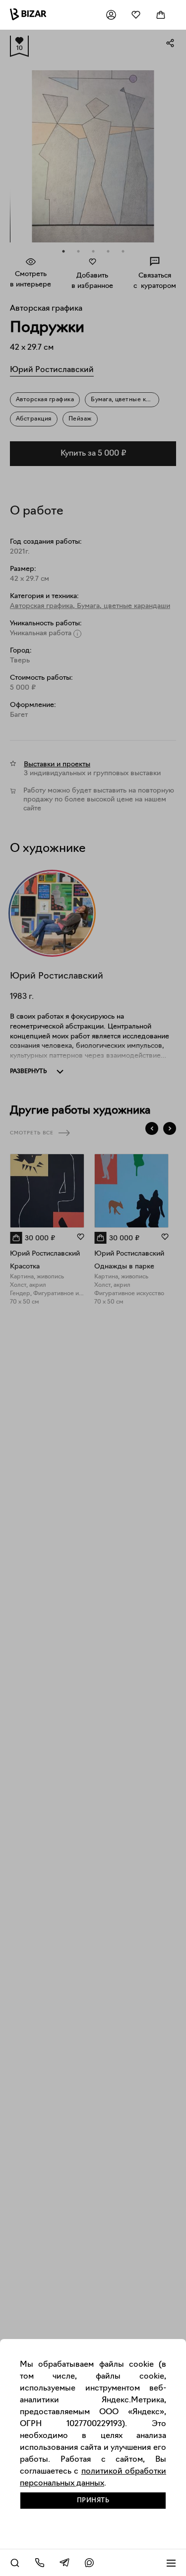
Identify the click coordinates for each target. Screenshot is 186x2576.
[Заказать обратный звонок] (40, 2563)
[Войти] (111, 15)
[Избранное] (136, 15)
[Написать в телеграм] (64, 2563)
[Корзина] (161, 15)
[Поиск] (15, 2563)
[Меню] (171, 2563)
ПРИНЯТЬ (93, 2501)
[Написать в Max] (89, 2563)
